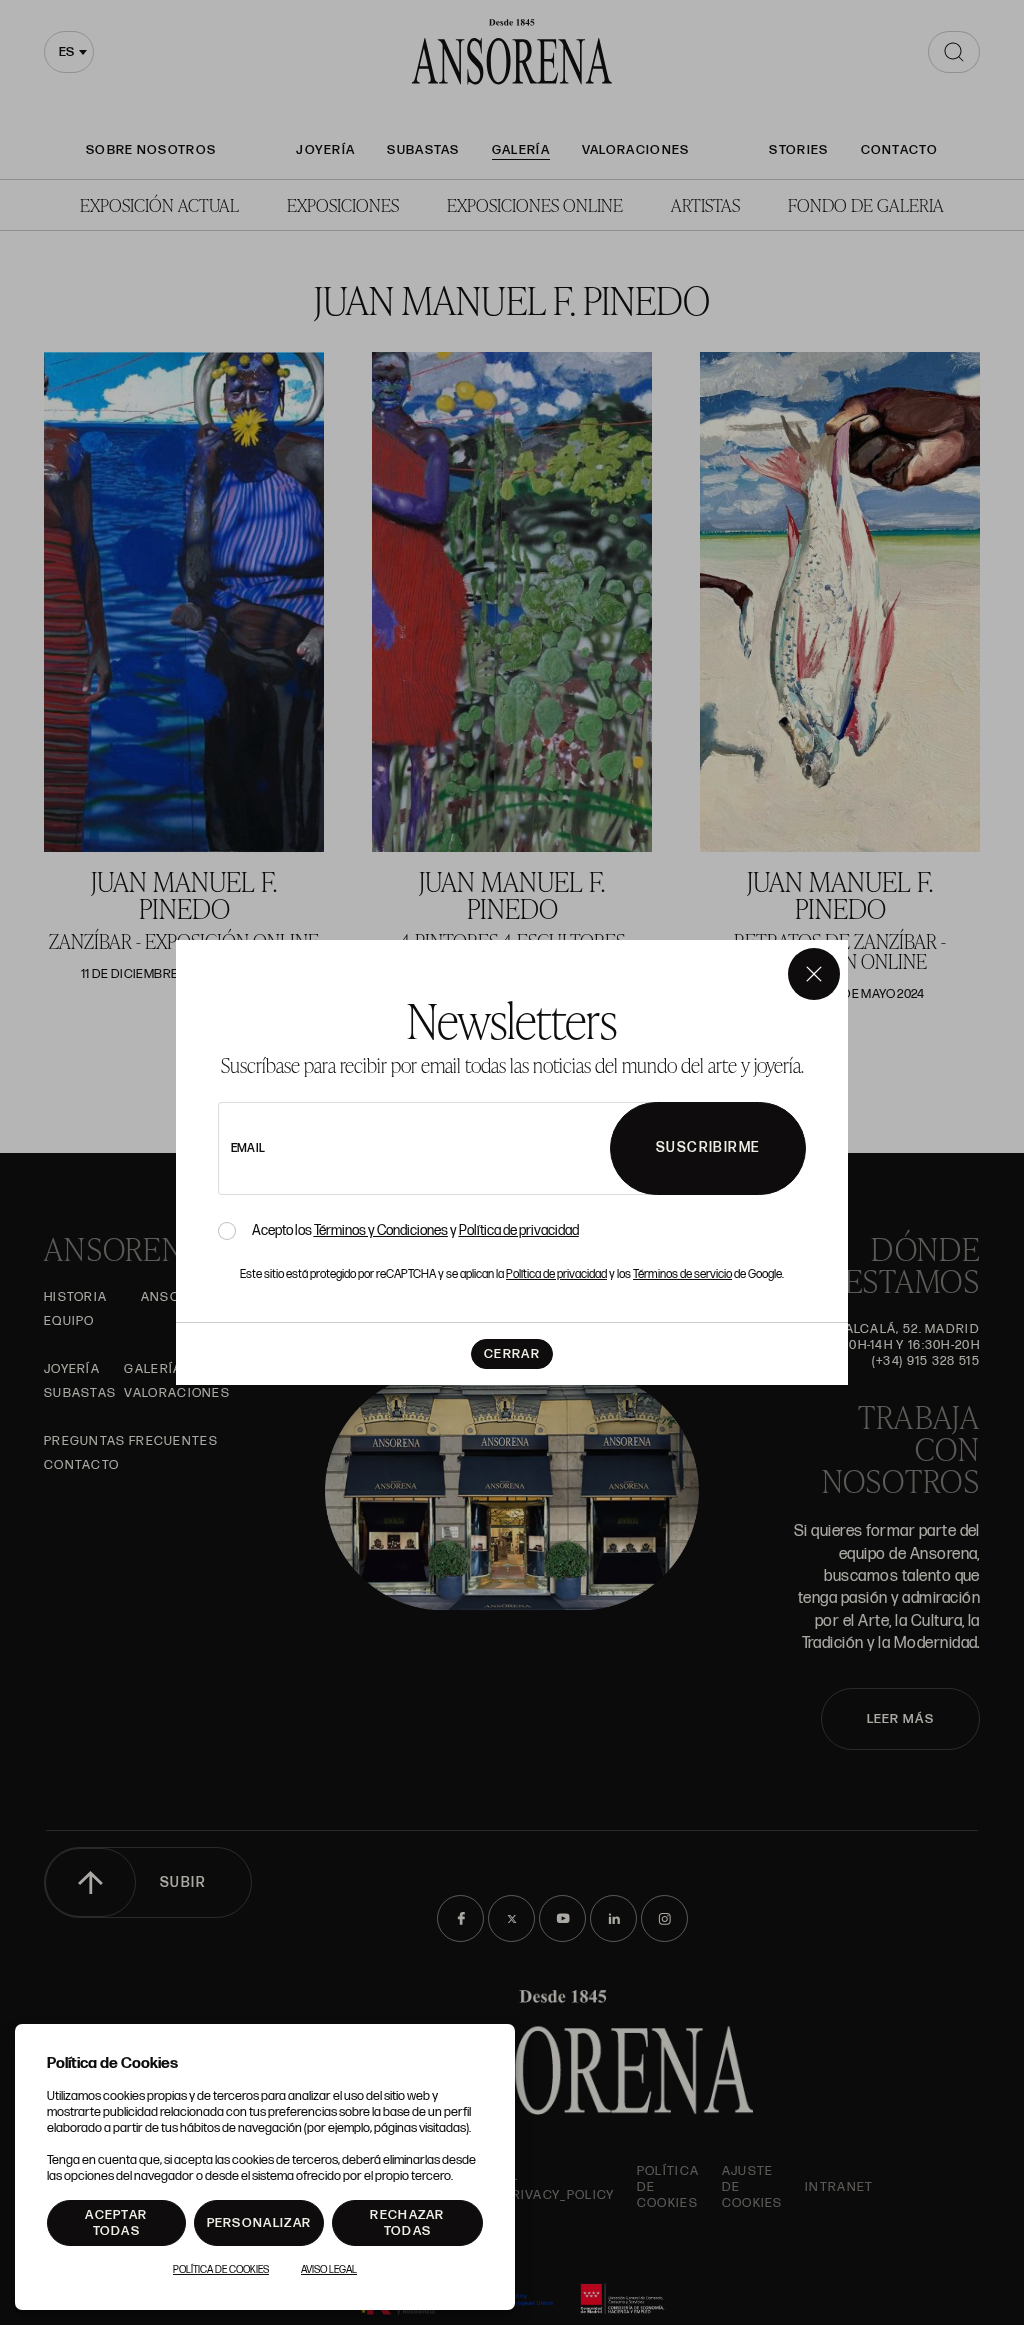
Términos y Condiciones (381, 1230)
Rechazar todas (407, 2223)
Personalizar (259, 2223)
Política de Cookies (221, 2270)
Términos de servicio (682, 1274)
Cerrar (512, 1354)
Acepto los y (415, 1231)
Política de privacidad (519, 1230)
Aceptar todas (116, 2223)
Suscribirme (708, 1147)
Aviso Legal (329, 2270)
